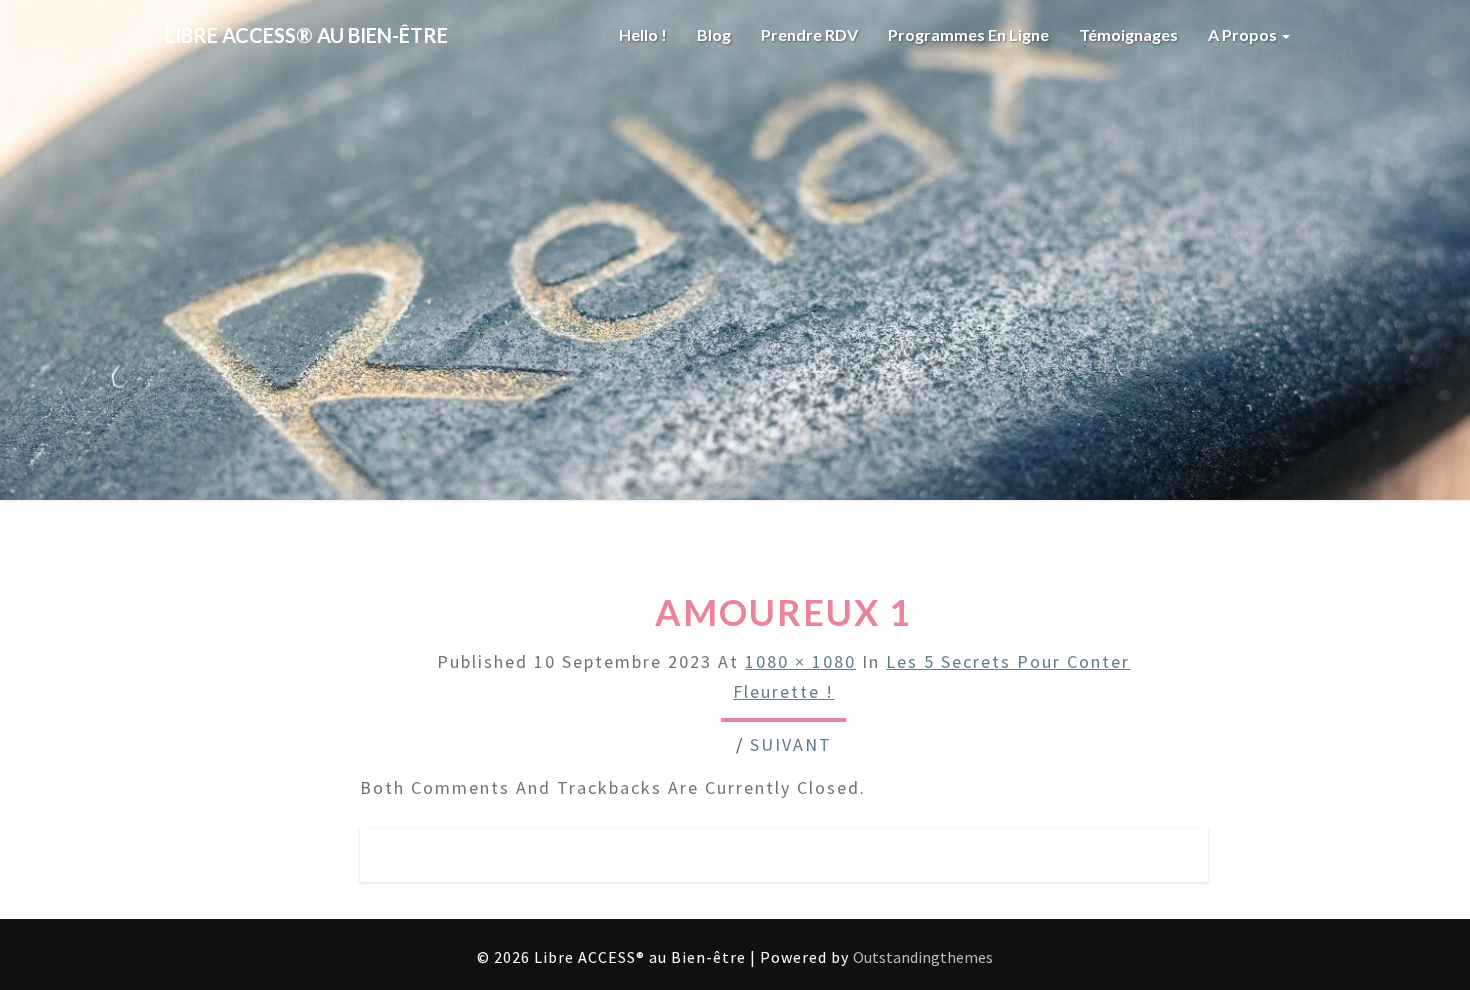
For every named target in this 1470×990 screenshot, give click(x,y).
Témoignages (1128, 34)
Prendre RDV (809, 34)
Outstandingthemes (923, 957)
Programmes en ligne (968, 34)
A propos (1244, 34)
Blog (714, 34)
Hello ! (643, 34)
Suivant (791, 744)
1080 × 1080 (800, 661)
